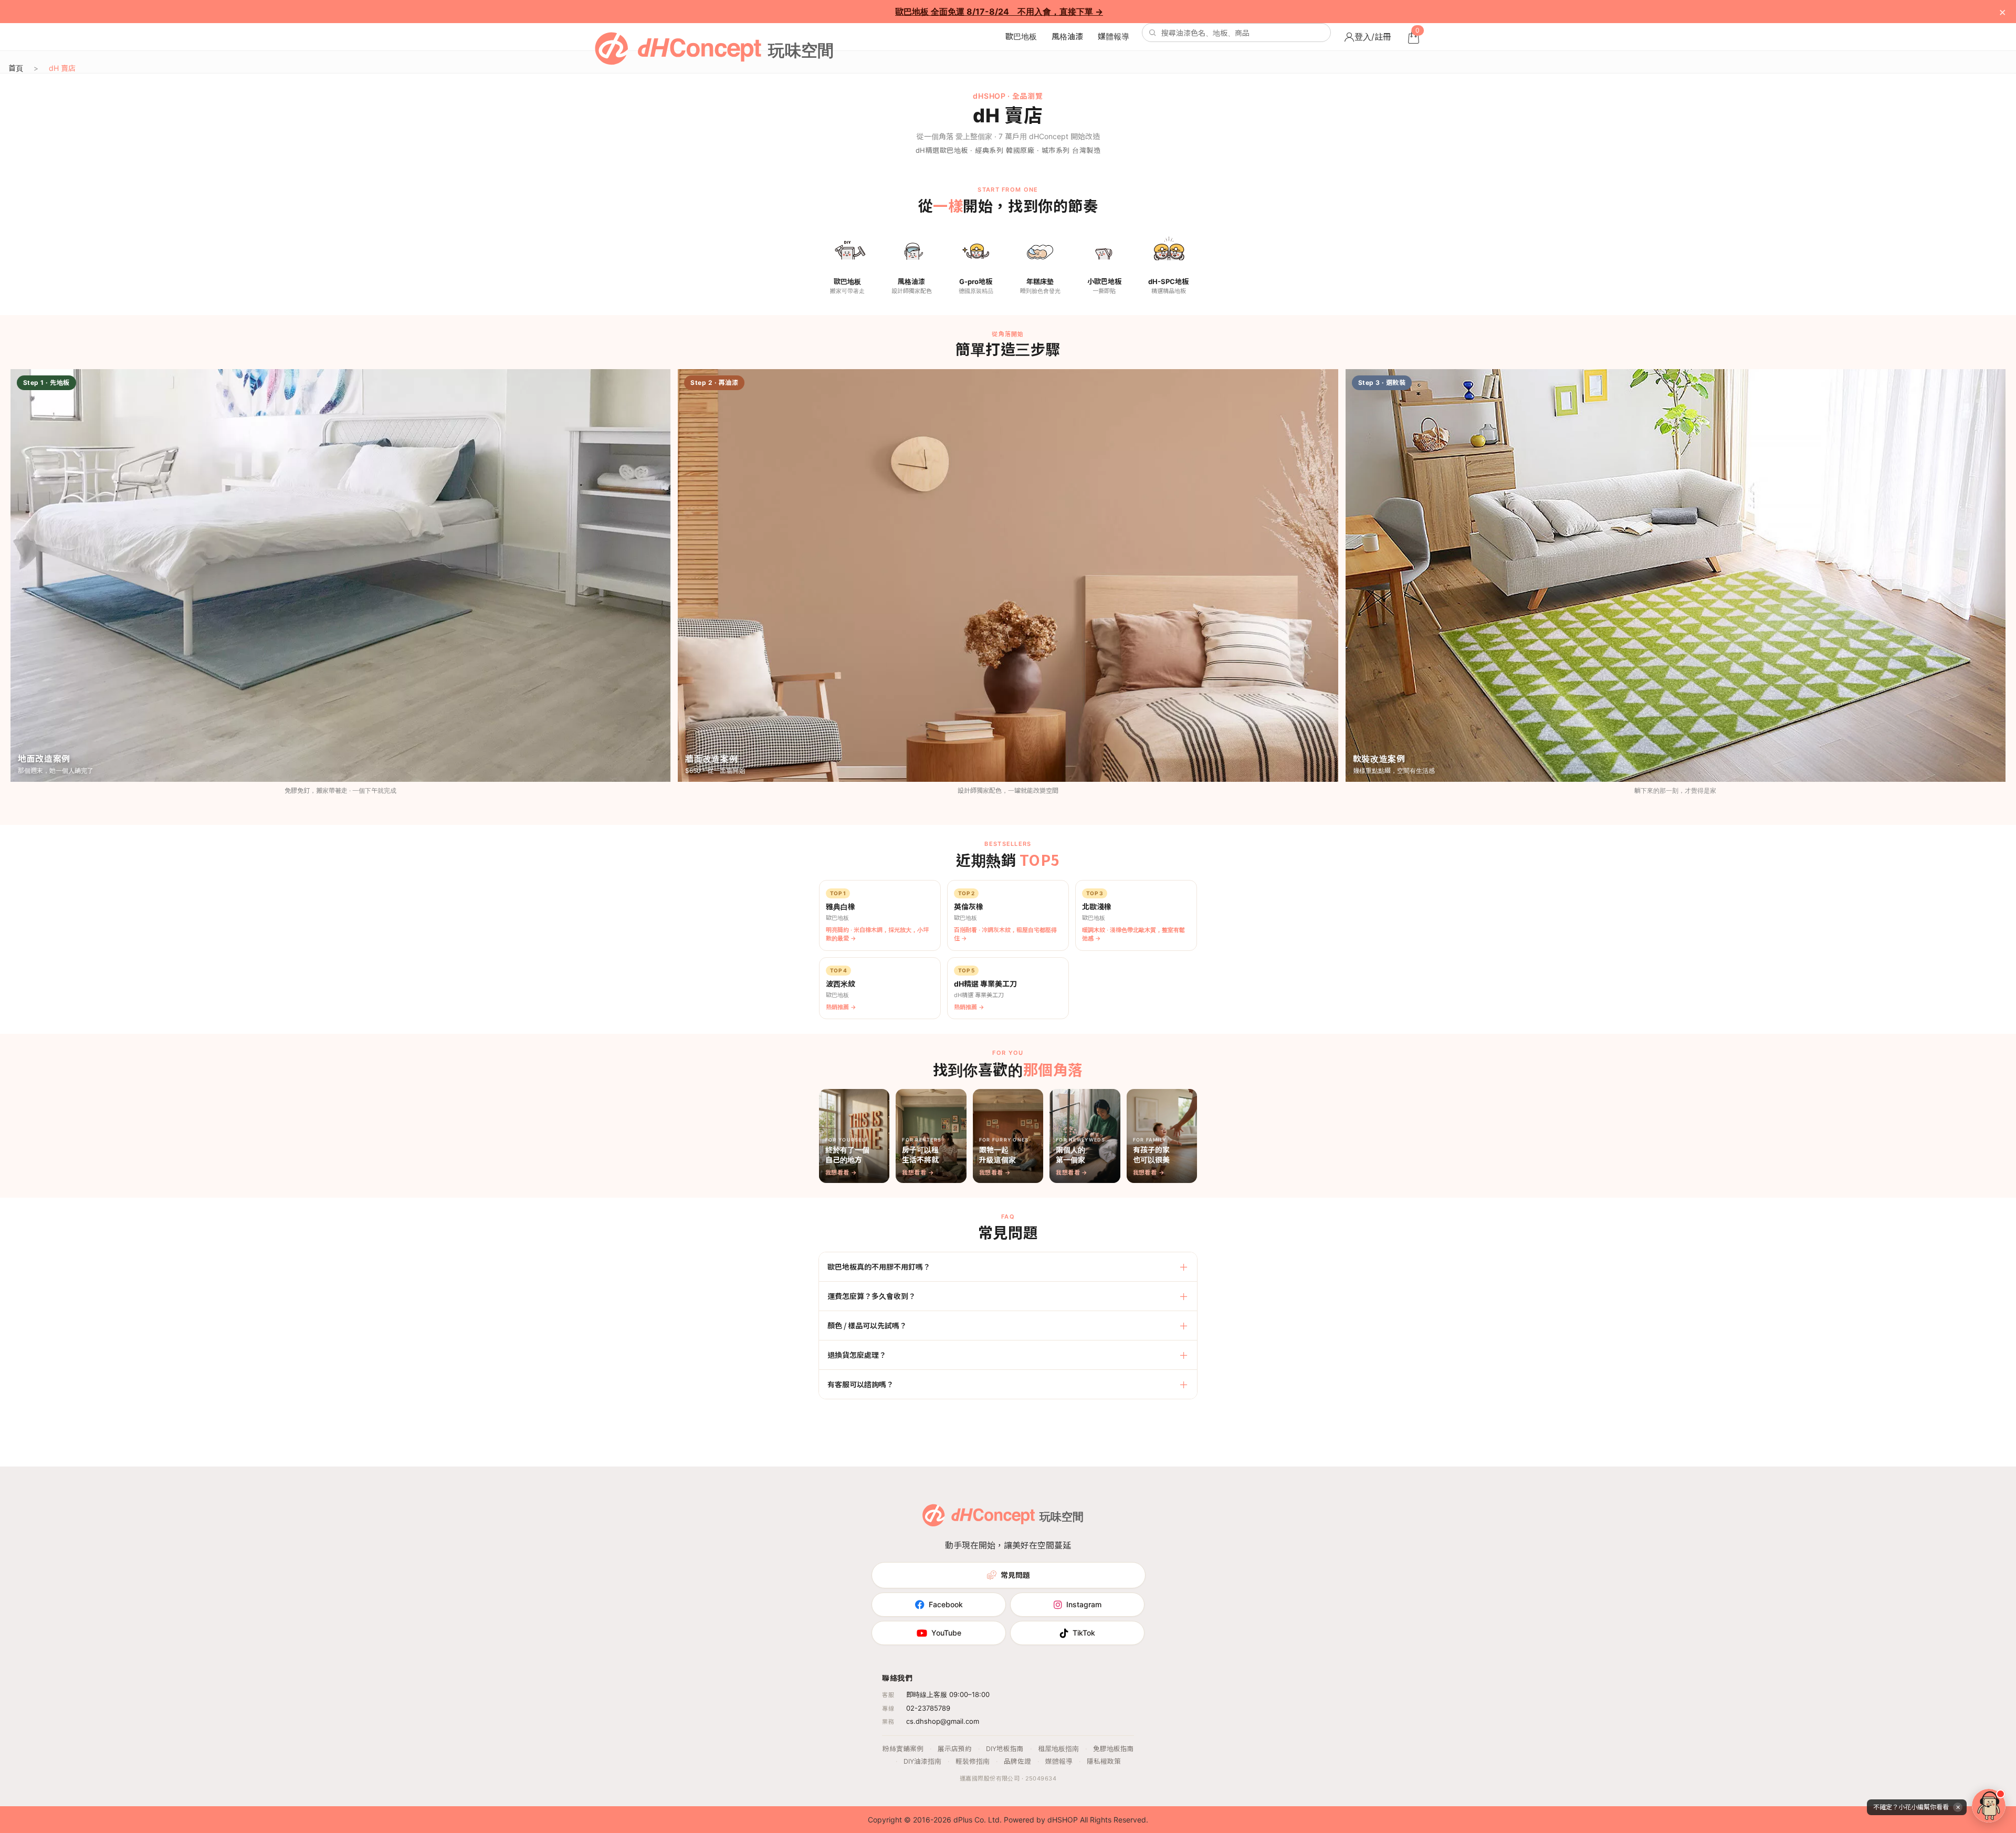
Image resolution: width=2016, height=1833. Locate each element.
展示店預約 (955, 1749)
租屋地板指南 (1058, 1749)
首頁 (16, 68)
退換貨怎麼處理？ (857, 1355)
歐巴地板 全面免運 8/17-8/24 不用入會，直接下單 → (999, 12)
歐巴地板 (1021, 36)
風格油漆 (1067, 36)
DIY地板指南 (1005, 1749)
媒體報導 (1114, 36)
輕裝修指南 (973, 1761)
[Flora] (1989, 1806)
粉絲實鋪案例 (903, 1749)
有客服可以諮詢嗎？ (860, 1384)
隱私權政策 (1104, 1761)
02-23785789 (928, 1708)
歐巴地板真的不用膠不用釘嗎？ (879, 1266)
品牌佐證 (1017, 1761)
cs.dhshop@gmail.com (943, 1721)
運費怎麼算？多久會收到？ (871, 1296)
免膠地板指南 (1114, 1749)
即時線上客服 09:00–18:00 (948, 1694)
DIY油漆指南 (922, 1761)
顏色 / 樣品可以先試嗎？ (867, 1325)
